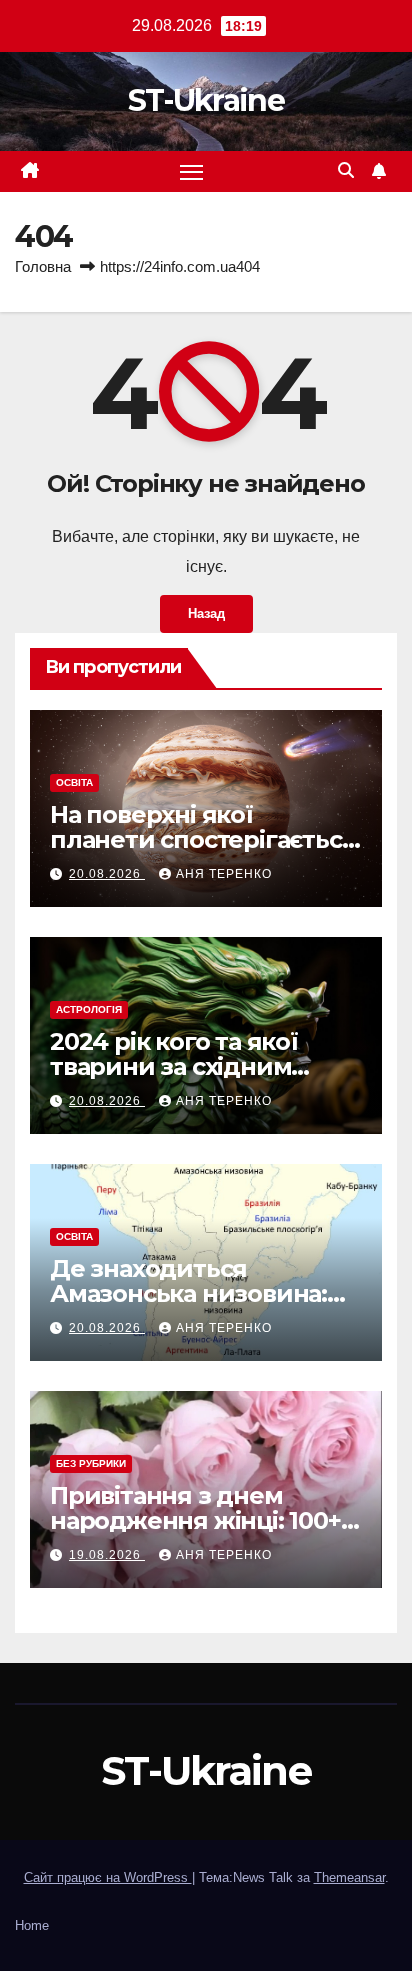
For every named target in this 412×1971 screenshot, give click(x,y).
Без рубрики (91, 1463)
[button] (346, 170)
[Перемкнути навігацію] (192, 172)
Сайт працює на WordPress (108, 1877)
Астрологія (89, 1009)
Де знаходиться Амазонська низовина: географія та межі (188, 1293)
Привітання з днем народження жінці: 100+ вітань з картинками (195, 1520)
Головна (43, 266)
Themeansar (349, 1877)
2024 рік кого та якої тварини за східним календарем (174, 1066)
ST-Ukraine (206, 100)
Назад (206, 613)
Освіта (74, 782)
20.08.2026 (107, 874)
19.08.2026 (107, 1555)
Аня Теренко (224, 874)
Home (32, 1925)
